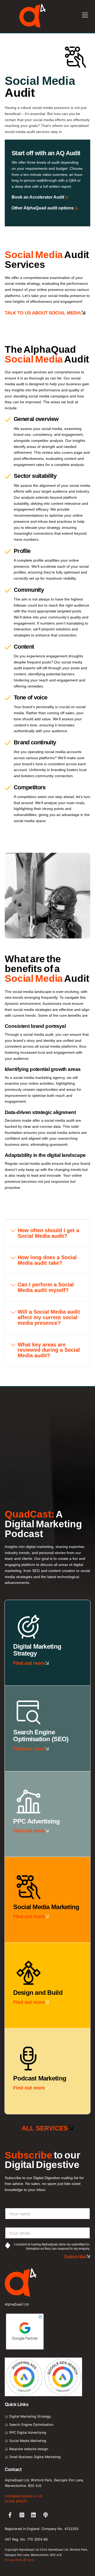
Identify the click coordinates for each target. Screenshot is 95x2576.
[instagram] (22, 2515)
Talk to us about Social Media (43, 313)
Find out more (29, 1663)
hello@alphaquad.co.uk (23, 2496)
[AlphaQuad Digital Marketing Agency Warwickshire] (32, 26)
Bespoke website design (28, 2449)
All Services (45, 2128)
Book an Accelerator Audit (38, 197)
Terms (30, 2560)
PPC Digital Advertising (27, 2433)
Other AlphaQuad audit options (43, 208)
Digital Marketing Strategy (30, 2416)
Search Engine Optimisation (31, 2425)
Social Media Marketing (27, 2441)
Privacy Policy (14, 2560)
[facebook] (10, 2515)
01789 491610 (16, 2501)
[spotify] (46, 2515)
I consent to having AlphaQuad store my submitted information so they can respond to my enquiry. (52, 2247)
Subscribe (75, 2257)
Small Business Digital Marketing (34, 2457)
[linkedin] (34, 2515)
